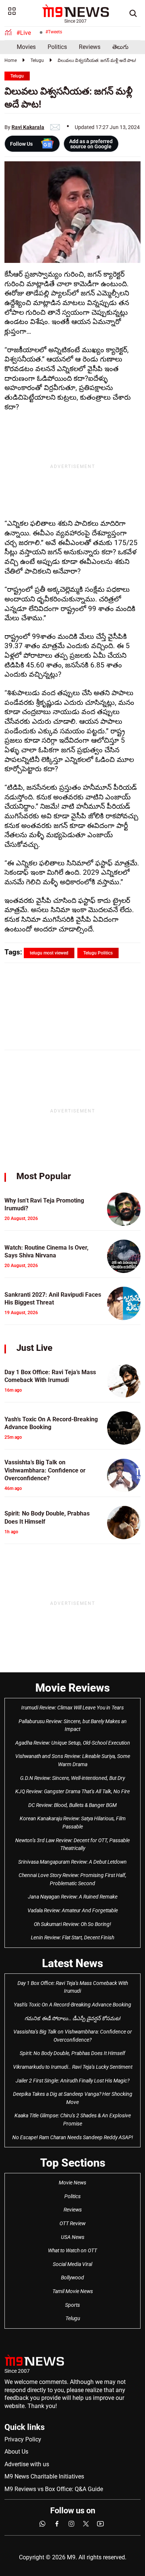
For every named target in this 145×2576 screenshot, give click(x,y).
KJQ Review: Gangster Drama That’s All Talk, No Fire (72, 1791)
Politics (57, 47)
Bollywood (72, 2277)
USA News (73, 2237)
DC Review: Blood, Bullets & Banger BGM (72, 1805)
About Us (16, 2452)
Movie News (72, 2183)
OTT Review (72, 2223)
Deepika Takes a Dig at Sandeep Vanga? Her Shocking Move (73, 2098)
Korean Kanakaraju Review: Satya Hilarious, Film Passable (73, 1823)
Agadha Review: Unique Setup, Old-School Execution (73, 1743)
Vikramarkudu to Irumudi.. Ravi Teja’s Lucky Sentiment (73, 2067)
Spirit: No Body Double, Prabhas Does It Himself (72, 2053)
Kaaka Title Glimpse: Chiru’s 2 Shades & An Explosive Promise (73, 2120)
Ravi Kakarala (28, 127)
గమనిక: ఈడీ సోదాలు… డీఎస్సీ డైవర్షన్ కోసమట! (73, 2018)
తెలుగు (120, 47)
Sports (72, 2305)
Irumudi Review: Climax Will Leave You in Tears (72, 1708)
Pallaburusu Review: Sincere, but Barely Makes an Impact (73, 1725)
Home (11, 60)
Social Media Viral (72, 2264)
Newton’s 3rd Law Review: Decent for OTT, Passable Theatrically (72, 1844)
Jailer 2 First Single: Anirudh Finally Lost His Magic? (72, 2081)
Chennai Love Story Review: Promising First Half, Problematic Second (72, 1879)
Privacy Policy (23, 2439)
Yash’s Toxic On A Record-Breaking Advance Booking (72, 2005)
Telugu (37, 60)
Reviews (90, 47)
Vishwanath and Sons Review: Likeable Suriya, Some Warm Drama (73, 1760)
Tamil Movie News (73, 2291)
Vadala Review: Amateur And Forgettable (73, 1910)
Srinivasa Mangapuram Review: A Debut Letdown (72, 1862)
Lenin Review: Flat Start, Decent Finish (72, 1937)
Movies (26, 47)
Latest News (72, 1963)
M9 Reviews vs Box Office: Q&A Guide (54, 2489)
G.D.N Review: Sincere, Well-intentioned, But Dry (72, 1778)
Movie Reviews (72, 1688)
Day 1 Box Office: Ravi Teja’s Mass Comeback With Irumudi (73, 1987)
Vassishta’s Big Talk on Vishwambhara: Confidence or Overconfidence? (73, 2036)
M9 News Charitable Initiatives (44, 2476)
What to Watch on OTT (72, 2250)
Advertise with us (27, 2464)
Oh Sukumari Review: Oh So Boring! (72, 1924)
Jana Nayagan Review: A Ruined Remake (73, 1897)
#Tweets (54, 32)
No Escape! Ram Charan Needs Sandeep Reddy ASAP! (73, 2137)
